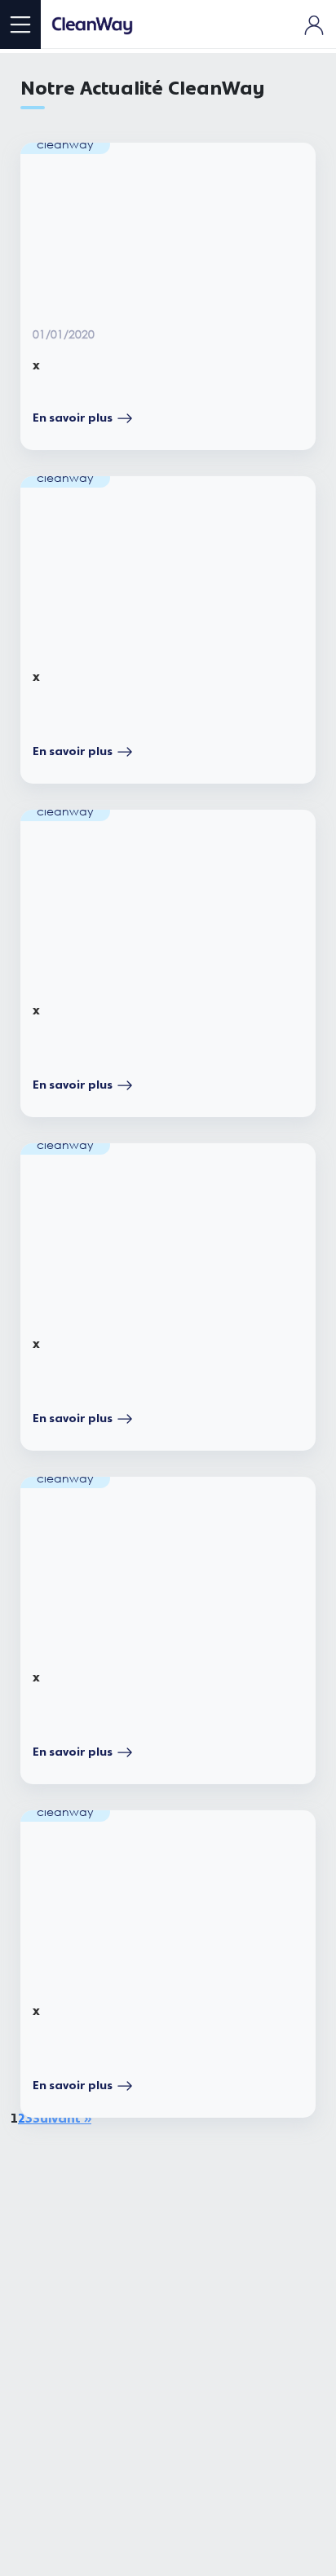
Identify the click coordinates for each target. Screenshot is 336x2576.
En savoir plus (73, 418)
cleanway (65, 144)
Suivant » (62, 2119)
